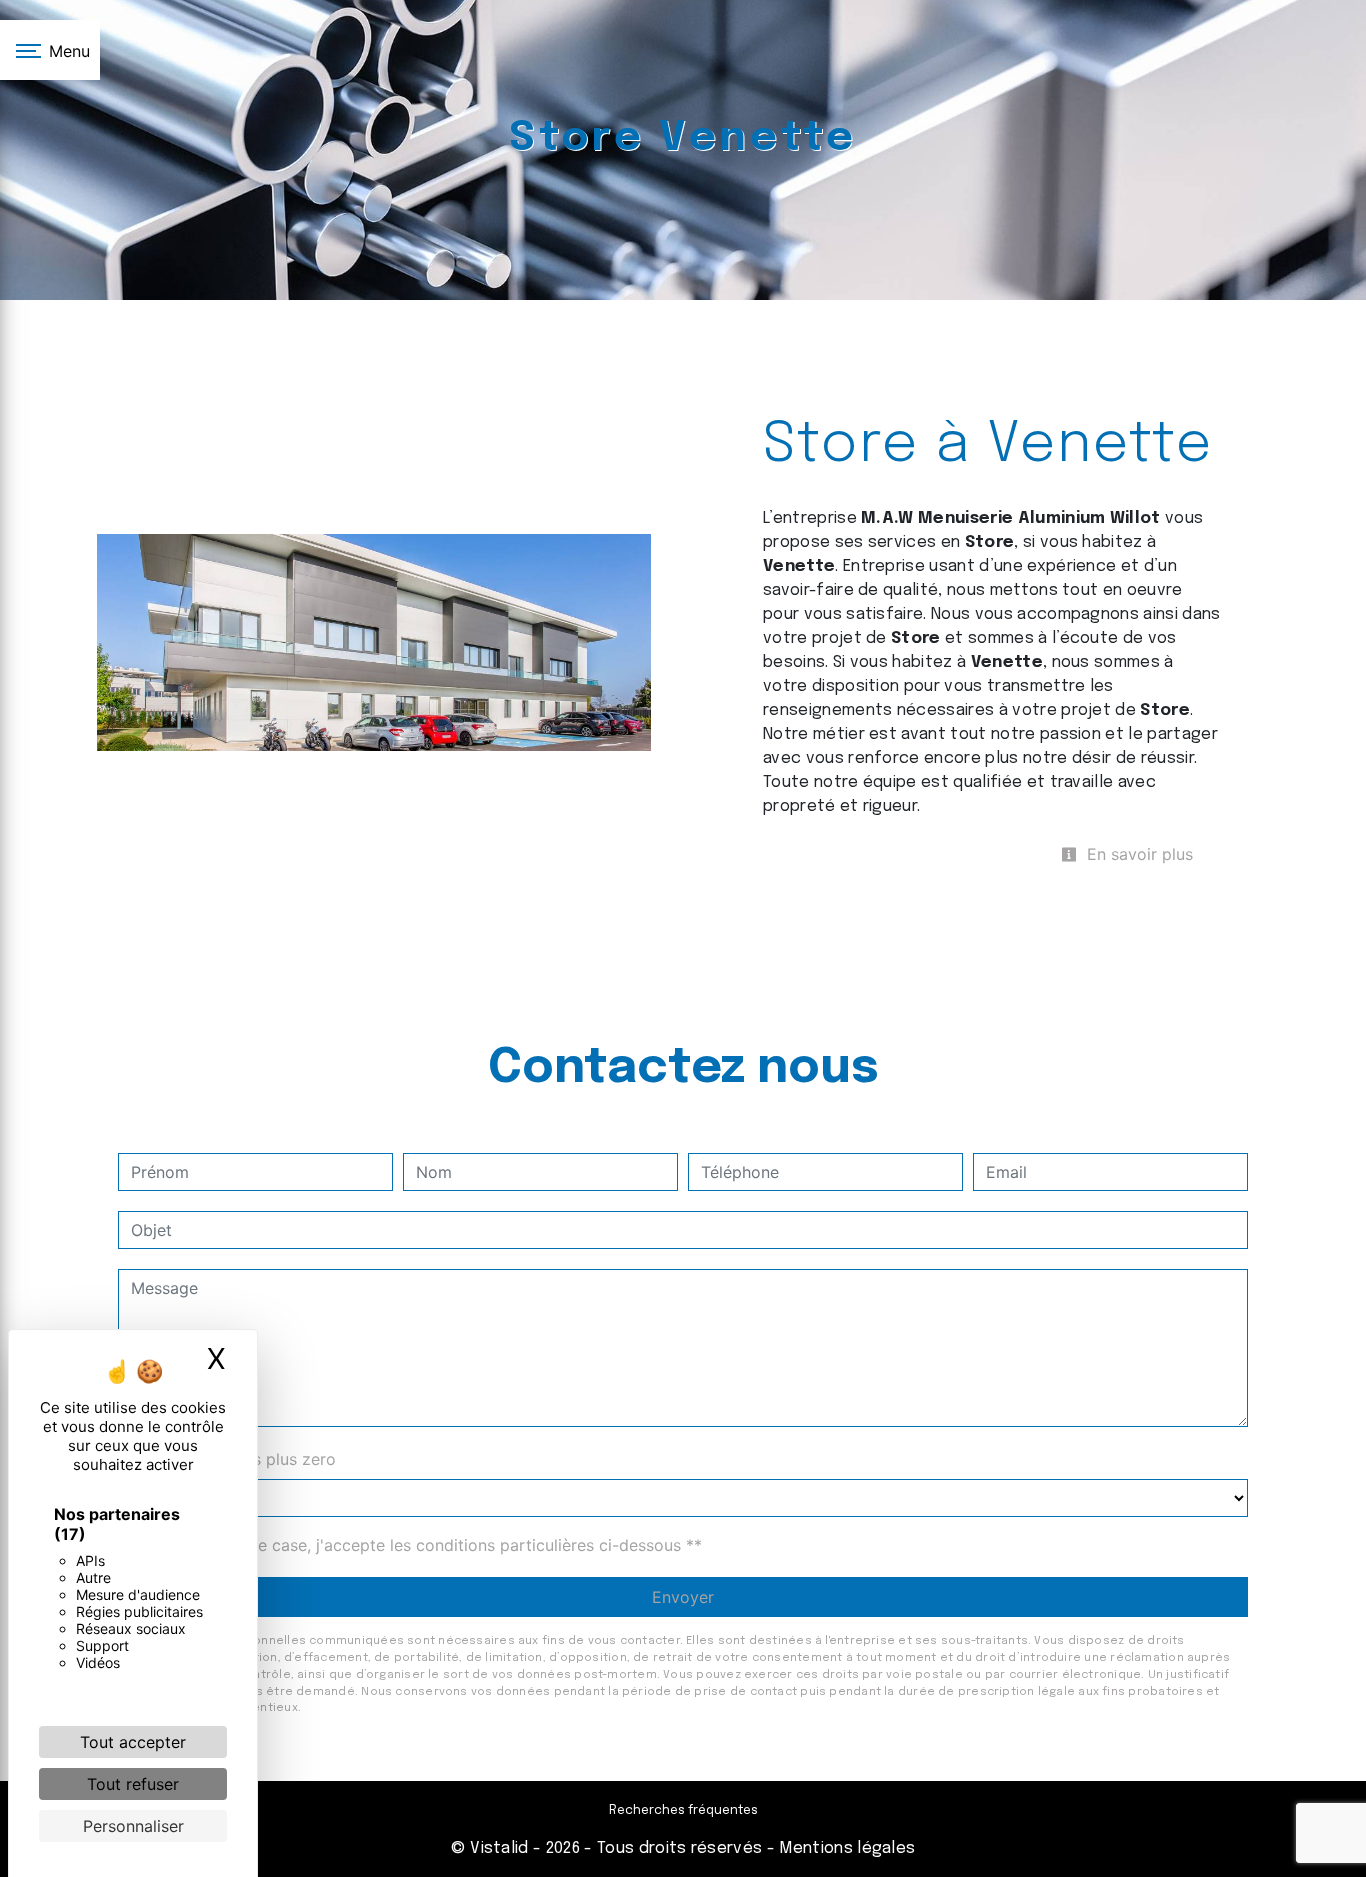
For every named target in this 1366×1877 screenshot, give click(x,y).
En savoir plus (1137, 854)
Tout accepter (133, 1742)
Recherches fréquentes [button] (683, 1810)
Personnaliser (133, 1826)
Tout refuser (133, 1784)
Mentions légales (845, 1848)
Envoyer (683, 1597)
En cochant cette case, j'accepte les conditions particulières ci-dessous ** (420, 1545)
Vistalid (499, 1848)
